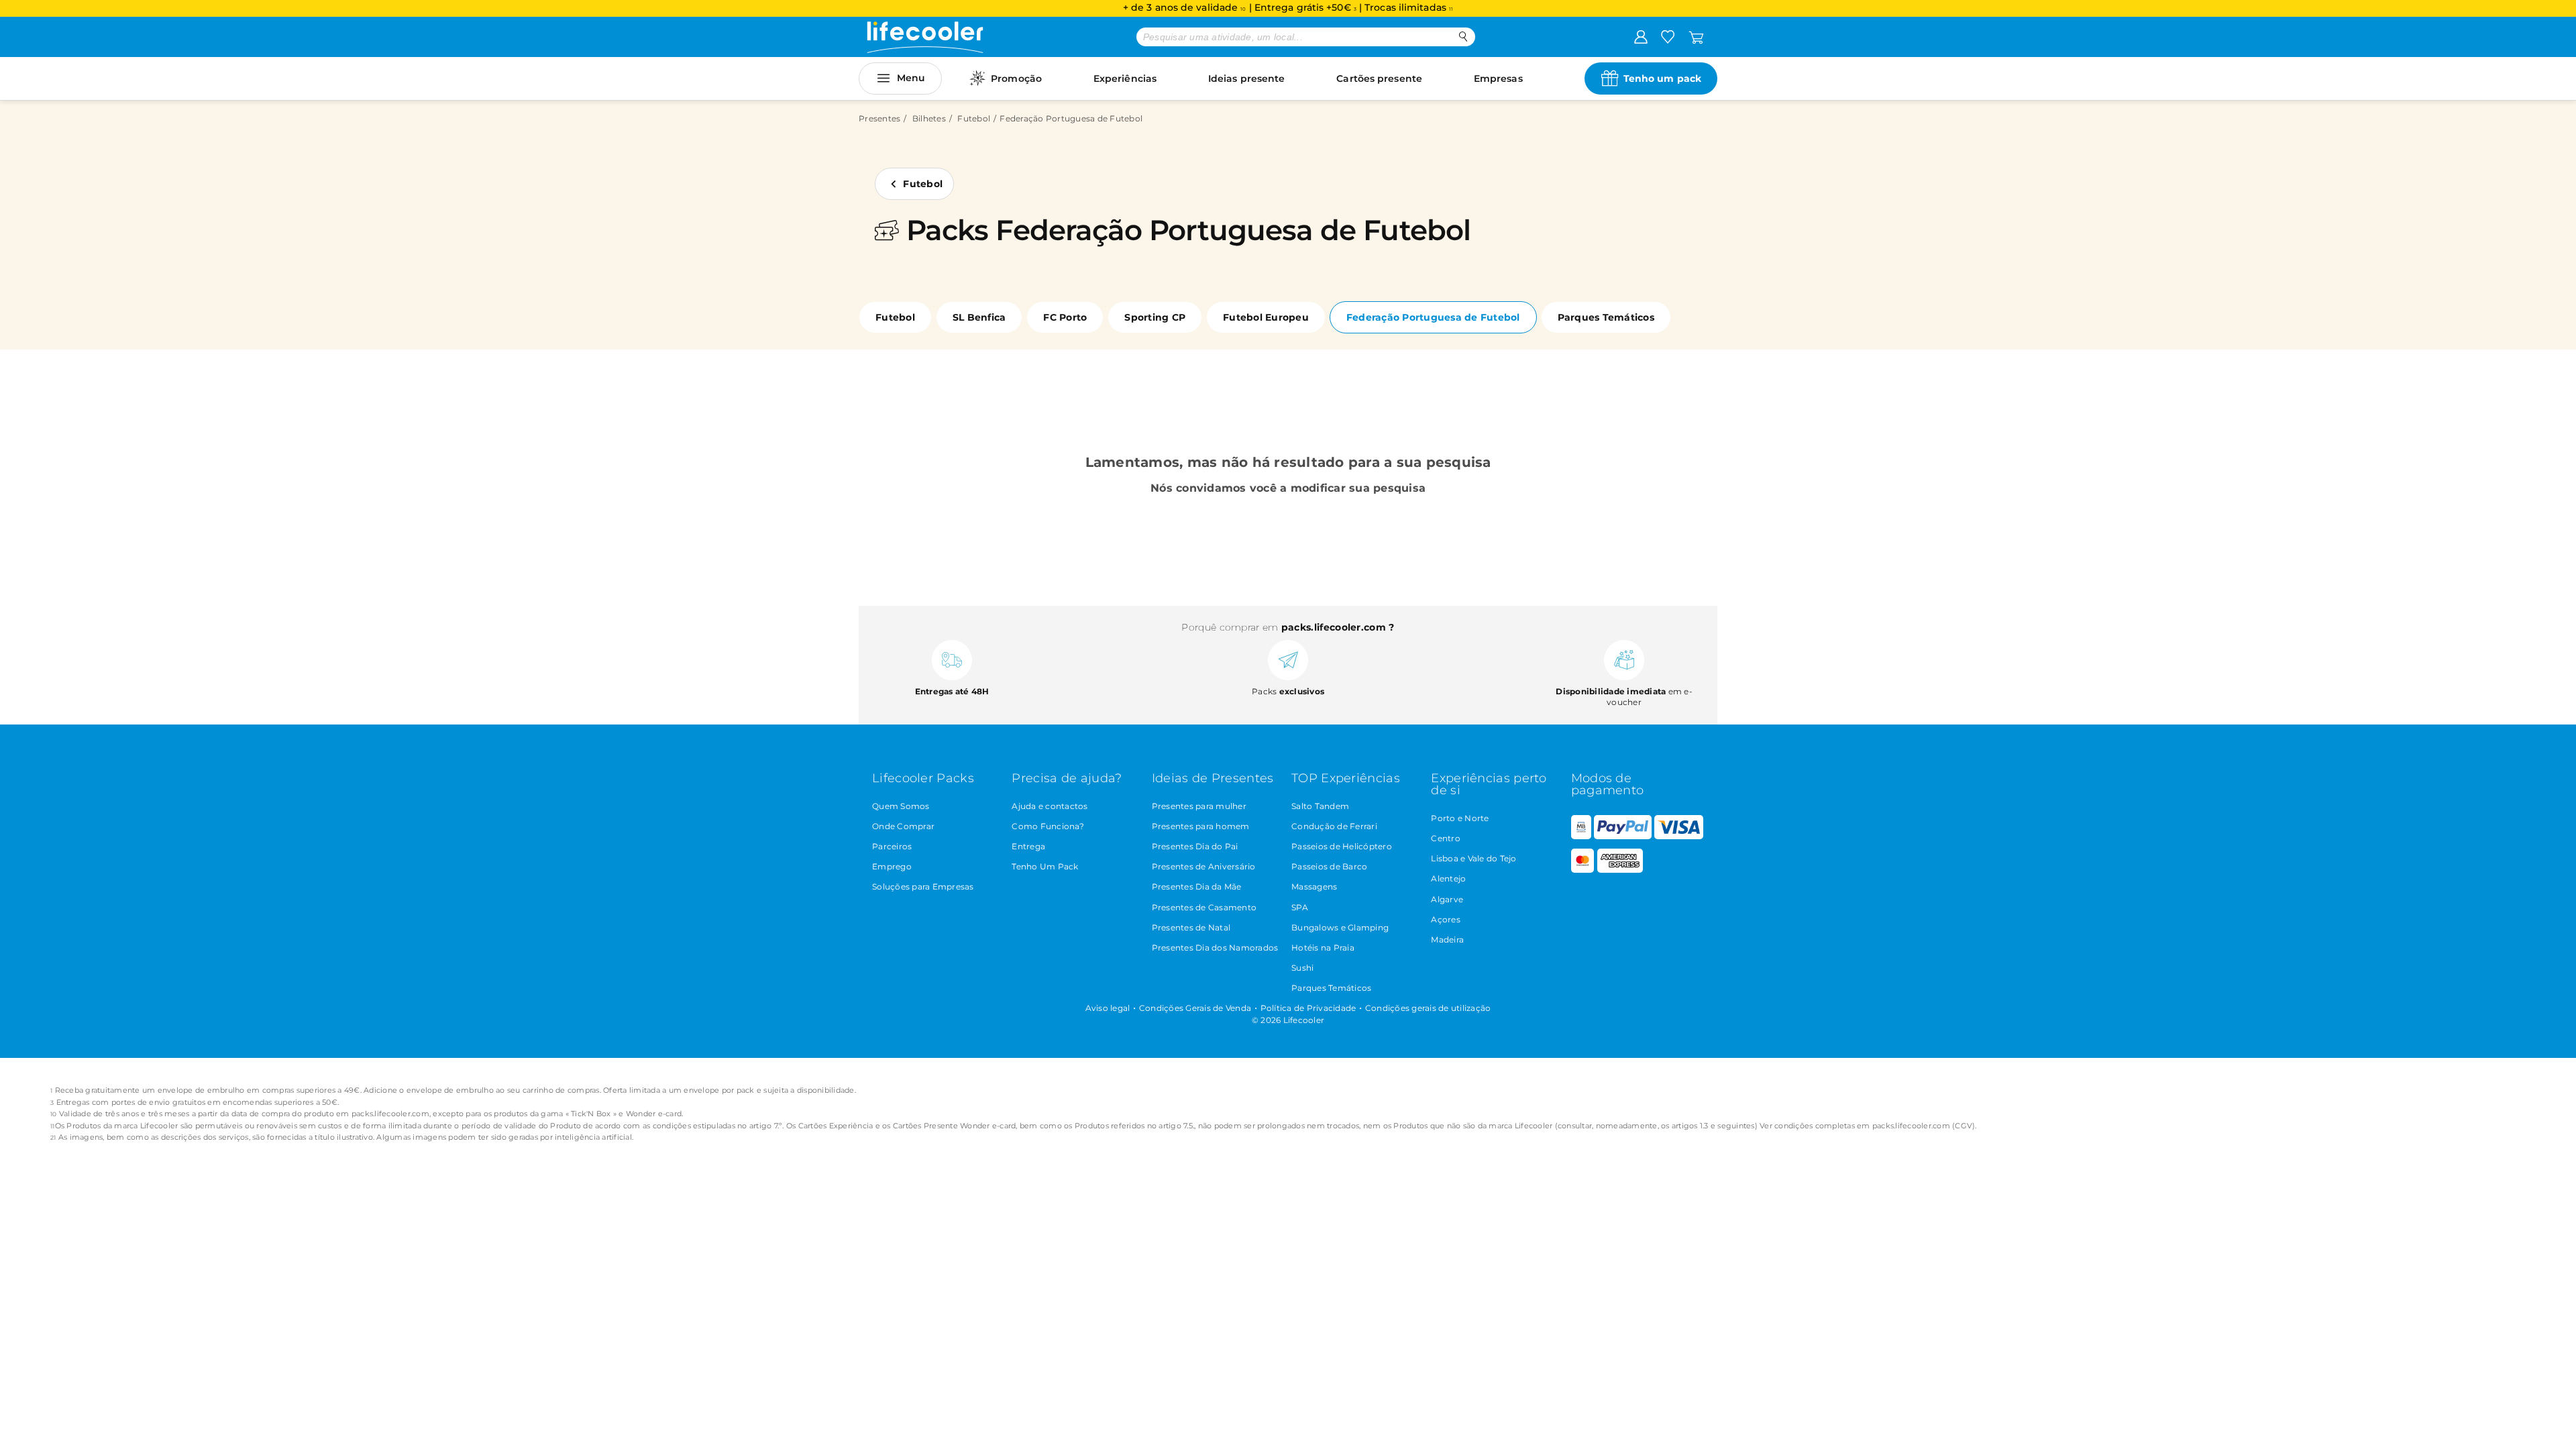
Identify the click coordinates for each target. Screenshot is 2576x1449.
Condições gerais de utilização (1428, 1008)
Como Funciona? (1048, 826)
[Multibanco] (1581, 836)
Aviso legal (1108, 1008)
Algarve (1447, 899)
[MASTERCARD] (1583, 870)
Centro (1446, 838)
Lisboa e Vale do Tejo (1473, 858)
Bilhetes (929, 118)
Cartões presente (1379, 78)
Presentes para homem (1201, 826)
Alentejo (1448, 878)
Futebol (974, 118)
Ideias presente (1247, 78)
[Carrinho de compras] (1696, 36)
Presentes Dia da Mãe (1197, 887)
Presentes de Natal (1191, 927)
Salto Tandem (1320, 806)
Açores (1446, 919)
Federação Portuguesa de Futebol (1433, 317)
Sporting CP (1155, 317)
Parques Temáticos (1606, 317)
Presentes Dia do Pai (1195, 846)
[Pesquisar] (1463, 37)
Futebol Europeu (1266, 317)
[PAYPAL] (1623, 836)
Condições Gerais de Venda (1195, 1008)
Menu (911, 78)
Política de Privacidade (1308, 1008)
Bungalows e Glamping (1340, 927)
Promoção (1016, 78)
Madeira (1447, 940)
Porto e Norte (1460, 818)
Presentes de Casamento (1204, 907)
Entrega (1028, 846)
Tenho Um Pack (1045, 866)
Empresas (1498, 78)
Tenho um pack (1662, 78)
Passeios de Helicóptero (1342, 846)
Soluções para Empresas (923, 887)
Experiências (1125, 78)
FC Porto (1065, 317)
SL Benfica (979, 317)
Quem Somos (901, 806)
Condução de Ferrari (1334, 826)
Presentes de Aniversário (1204, 866)
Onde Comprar (903, 826)
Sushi (1302, 968)
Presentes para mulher (1199, 806)
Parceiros (892, 846)
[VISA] (1678, 836)
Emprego (892, 866)
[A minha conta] (1641, 36)
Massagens (1314, 887)
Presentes (879, 118)
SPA (1300, 907)
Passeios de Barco (1329, 866)
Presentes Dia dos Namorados (1215, 948)
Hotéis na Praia (1323, 948)
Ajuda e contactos (1050, 806)
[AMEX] (1620, 870)
